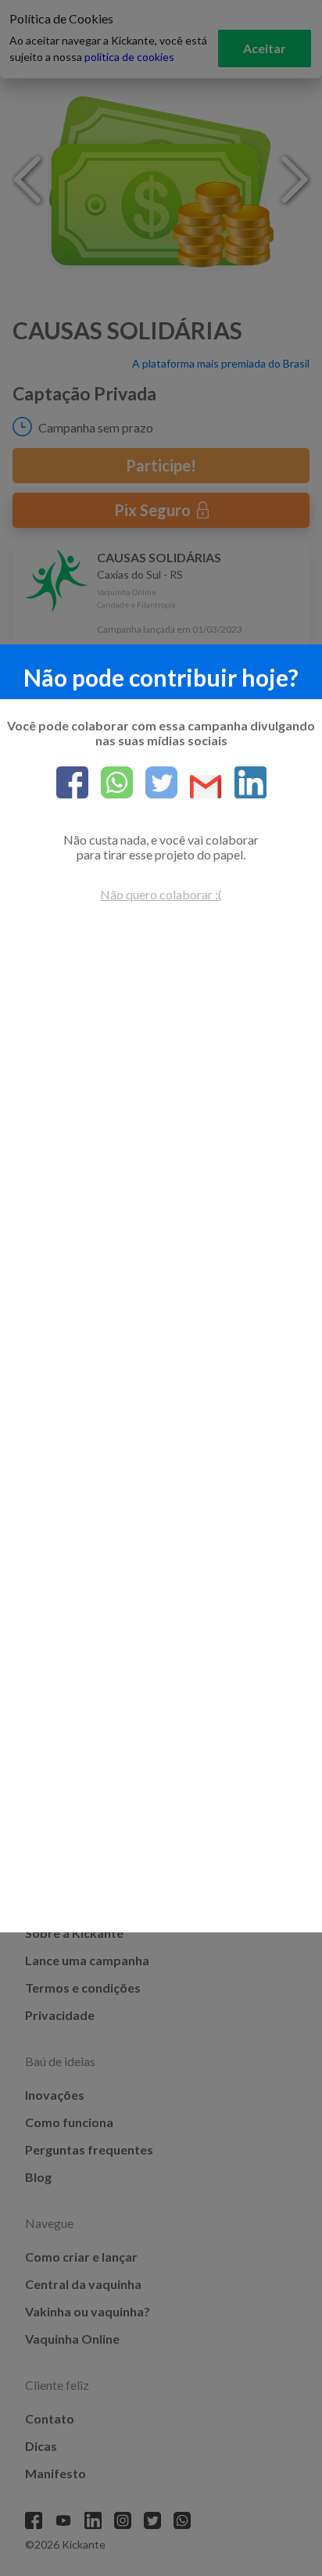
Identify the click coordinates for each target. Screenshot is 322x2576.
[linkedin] (244, 784)
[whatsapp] (111, 784)
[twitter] (155, 784)
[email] (200, 788)
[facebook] (72, 784)
